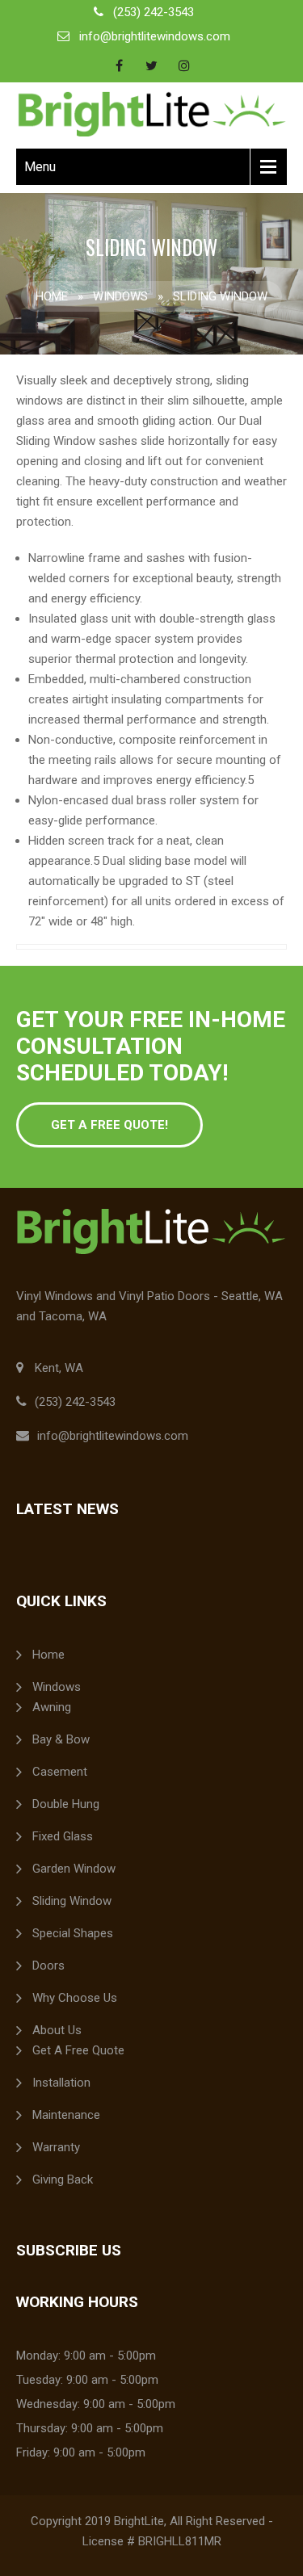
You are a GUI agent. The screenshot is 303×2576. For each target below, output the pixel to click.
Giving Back (63, 2180)
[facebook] (120, 65)
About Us (57, 2030)
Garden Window (74, 1869)
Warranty (56, 2147)
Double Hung (66, 1804)
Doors (48, 1966)
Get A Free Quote (78, 2050)
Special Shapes (73, 1933)
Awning (52, 1707)
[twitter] (152, 65)
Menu (40, 167)
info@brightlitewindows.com (155, 36)
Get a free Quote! (109, 1125)
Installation (61, 2083)
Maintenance (66, 2115)
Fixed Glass (63, 1836)
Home (52, 296)
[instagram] (184, 65)
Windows (120, 296)
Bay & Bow (61, 1739)
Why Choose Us (75, 1998)
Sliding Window (72, 1901)
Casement (60, 1772)
